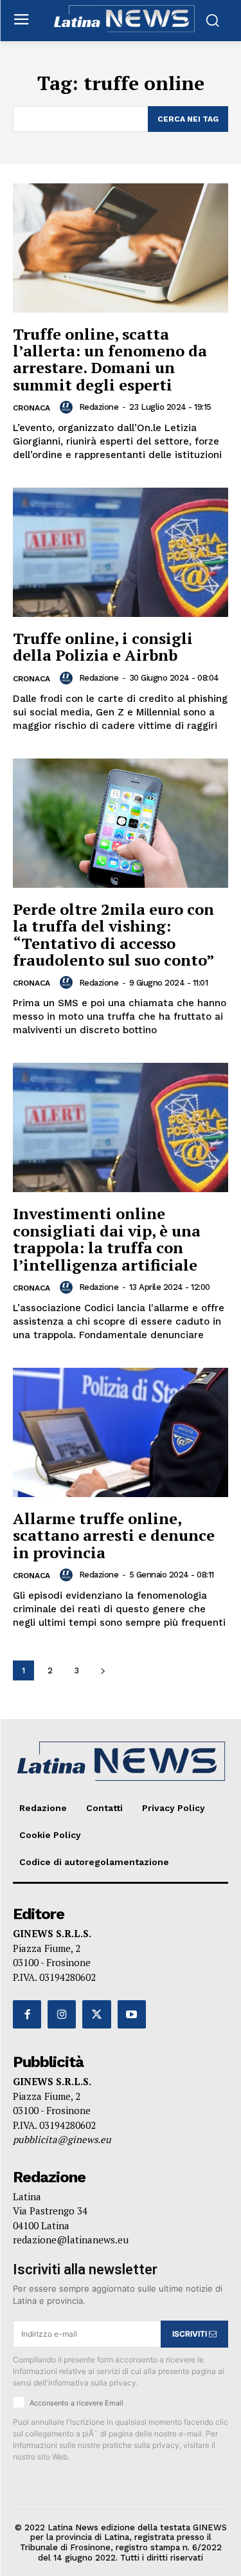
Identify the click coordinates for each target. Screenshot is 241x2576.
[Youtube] (132, 2014)
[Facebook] (27, 2014)
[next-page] (103, 1670)
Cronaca (31, 408)
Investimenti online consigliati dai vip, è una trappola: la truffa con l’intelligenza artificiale (107, 1239)
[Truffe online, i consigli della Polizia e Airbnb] (121, 552)
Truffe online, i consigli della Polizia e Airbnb (103, 647)
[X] (96, 2014)
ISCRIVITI (191, 2334)
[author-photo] (68, 407)
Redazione (99, 407)
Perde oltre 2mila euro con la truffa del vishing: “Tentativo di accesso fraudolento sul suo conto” (114, 934)
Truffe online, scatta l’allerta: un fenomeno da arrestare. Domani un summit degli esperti (110, 359)
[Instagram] (62, 2014)
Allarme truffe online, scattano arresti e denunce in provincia (114, 1535)
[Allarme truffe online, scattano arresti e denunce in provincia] (121, 1432)
